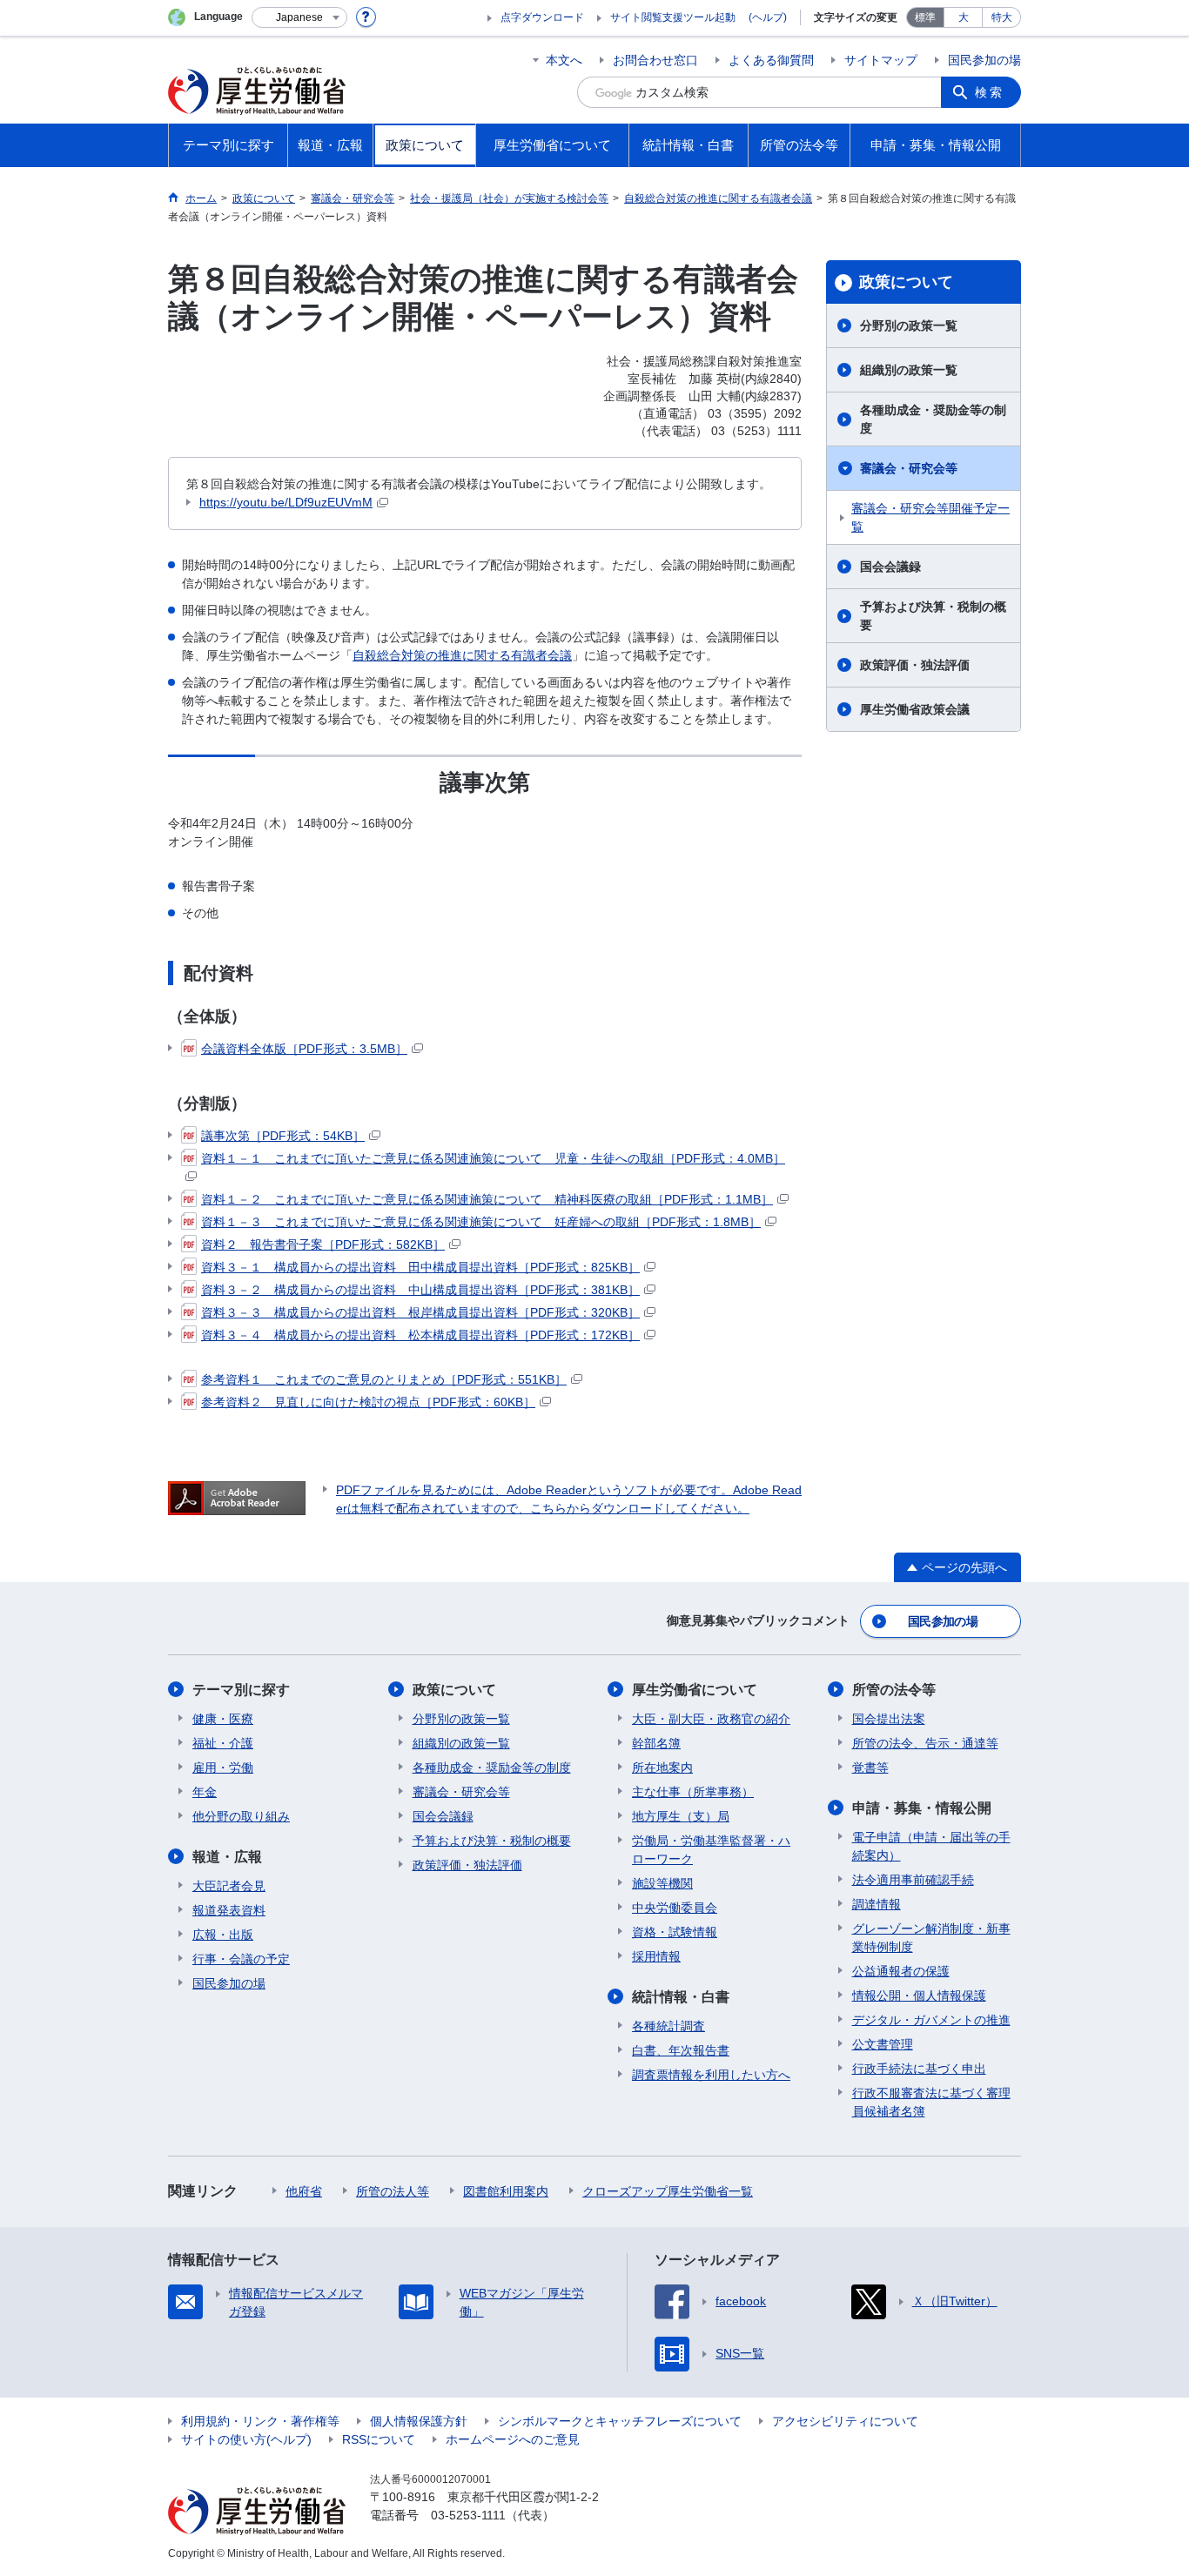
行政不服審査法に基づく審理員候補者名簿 (931, 2102)
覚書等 (870, 1768)
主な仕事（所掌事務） (693, 1792)
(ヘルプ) (768, 17)
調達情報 (877, 1904)
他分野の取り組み (241, 1816)
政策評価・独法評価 (915, 665)
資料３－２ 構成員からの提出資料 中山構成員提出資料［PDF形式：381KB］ (420, 1290)
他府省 (304, 2191)
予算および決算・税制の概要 (933, 616)
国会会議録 (890, 567)
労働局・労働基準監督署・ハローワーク (711, 1850)
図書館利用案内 (506, 2191)
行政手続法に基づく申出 (919, 2069)
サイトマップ (881, 60)
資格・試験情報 (675, 1932)
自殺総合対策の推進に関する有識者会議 (462, 655)
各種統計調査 (668, 2026)
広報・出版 (223, 1935)
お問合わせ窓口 (655, 60)
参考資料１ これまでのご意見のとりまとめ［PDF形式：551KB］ (384, 1379)
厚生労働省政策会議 (915, 709)
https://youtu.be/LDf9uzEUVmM (286, 502)
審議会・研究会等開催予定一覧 (930, 517)
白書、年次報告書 (681, 2050)
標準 (925, 17)
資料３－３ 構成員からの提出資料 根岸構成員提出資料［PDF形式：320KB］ (420, 1312)
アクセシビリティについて (845, 2421)
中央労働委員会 (675, 1908)
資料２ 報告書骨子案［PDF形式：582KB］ (323, 1244)
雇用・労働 (223, 1768)
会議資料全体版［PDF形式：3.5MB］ (304, 1049)
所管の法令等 (894, 1690)
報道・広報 (227, 1857)
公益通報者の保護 (901, 1971)
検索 (990, 92)
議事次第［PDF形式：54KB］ (283, 1136)
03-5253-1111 (468, 2515)
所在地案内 (662, 1768)
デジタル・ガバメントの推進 (931, 2020)
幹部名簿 (656, 1743)
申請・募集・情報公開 (922, 1808)
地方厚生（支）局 (681, 1816)
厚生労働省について (695, 1690)
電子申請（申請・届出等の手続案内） (931, 1846)
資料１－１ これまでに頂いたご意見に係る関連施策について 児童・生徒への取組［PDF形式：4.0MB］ (493, 1158)
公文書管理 (883, 2044)
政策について (906, 282)
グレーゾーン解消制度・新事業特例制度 (931, 1938)
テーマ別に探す (241, 1690)
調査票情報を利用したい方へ (711, 2075)
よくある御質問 (771, 60)
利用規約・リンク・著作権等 (260, 2421)
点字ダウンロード (542, 17)
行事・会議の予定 (241, 1959)
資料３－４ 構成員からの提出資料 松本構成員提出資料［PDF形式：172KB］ (420, 1335)
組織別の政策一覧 (909, 370)
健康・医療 (223, 1719)
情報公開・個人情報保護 (919, 1996)
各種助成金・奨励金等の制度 (933, 419)
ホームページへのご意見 (513, 2439)
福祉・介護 (223, 1743)
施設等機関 (662, 1883)
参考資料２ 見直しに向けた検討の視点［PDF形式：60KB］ (368, 1402)
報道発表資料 (229, 1910)
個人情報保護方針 (419, 2421)
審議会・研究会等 (909, 468)
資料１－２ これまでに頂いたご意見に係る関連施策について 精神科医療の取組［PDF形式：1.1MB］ (487, 1199)
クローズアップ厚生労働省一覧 (668, 2191)
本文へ (564, 60)
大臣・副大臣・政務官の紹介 (711, 1719)
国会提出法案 (889, 1719)
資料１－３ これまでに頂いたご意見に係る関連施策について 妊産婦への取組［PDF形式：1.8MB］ (481, 1222)
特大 (1002, 17)
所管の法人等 (393, 2191)
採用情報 (656, 1956)
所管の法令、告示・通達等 (925, 1743)
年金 (205, 1792)
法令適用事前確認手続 (913, 1880)
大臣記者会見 (229, 1886)
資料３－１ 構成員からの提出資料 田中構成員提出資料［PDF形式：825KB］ (420, 1267)
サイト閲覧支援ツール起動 (673, 17)
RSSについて (379, 2439)
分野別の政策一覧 (909, 325)
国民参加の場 (984, 60)
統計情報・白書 (681, 1997)
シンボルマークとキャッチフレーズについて (620, 2421)
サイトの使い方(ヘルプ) (246, 2439)
